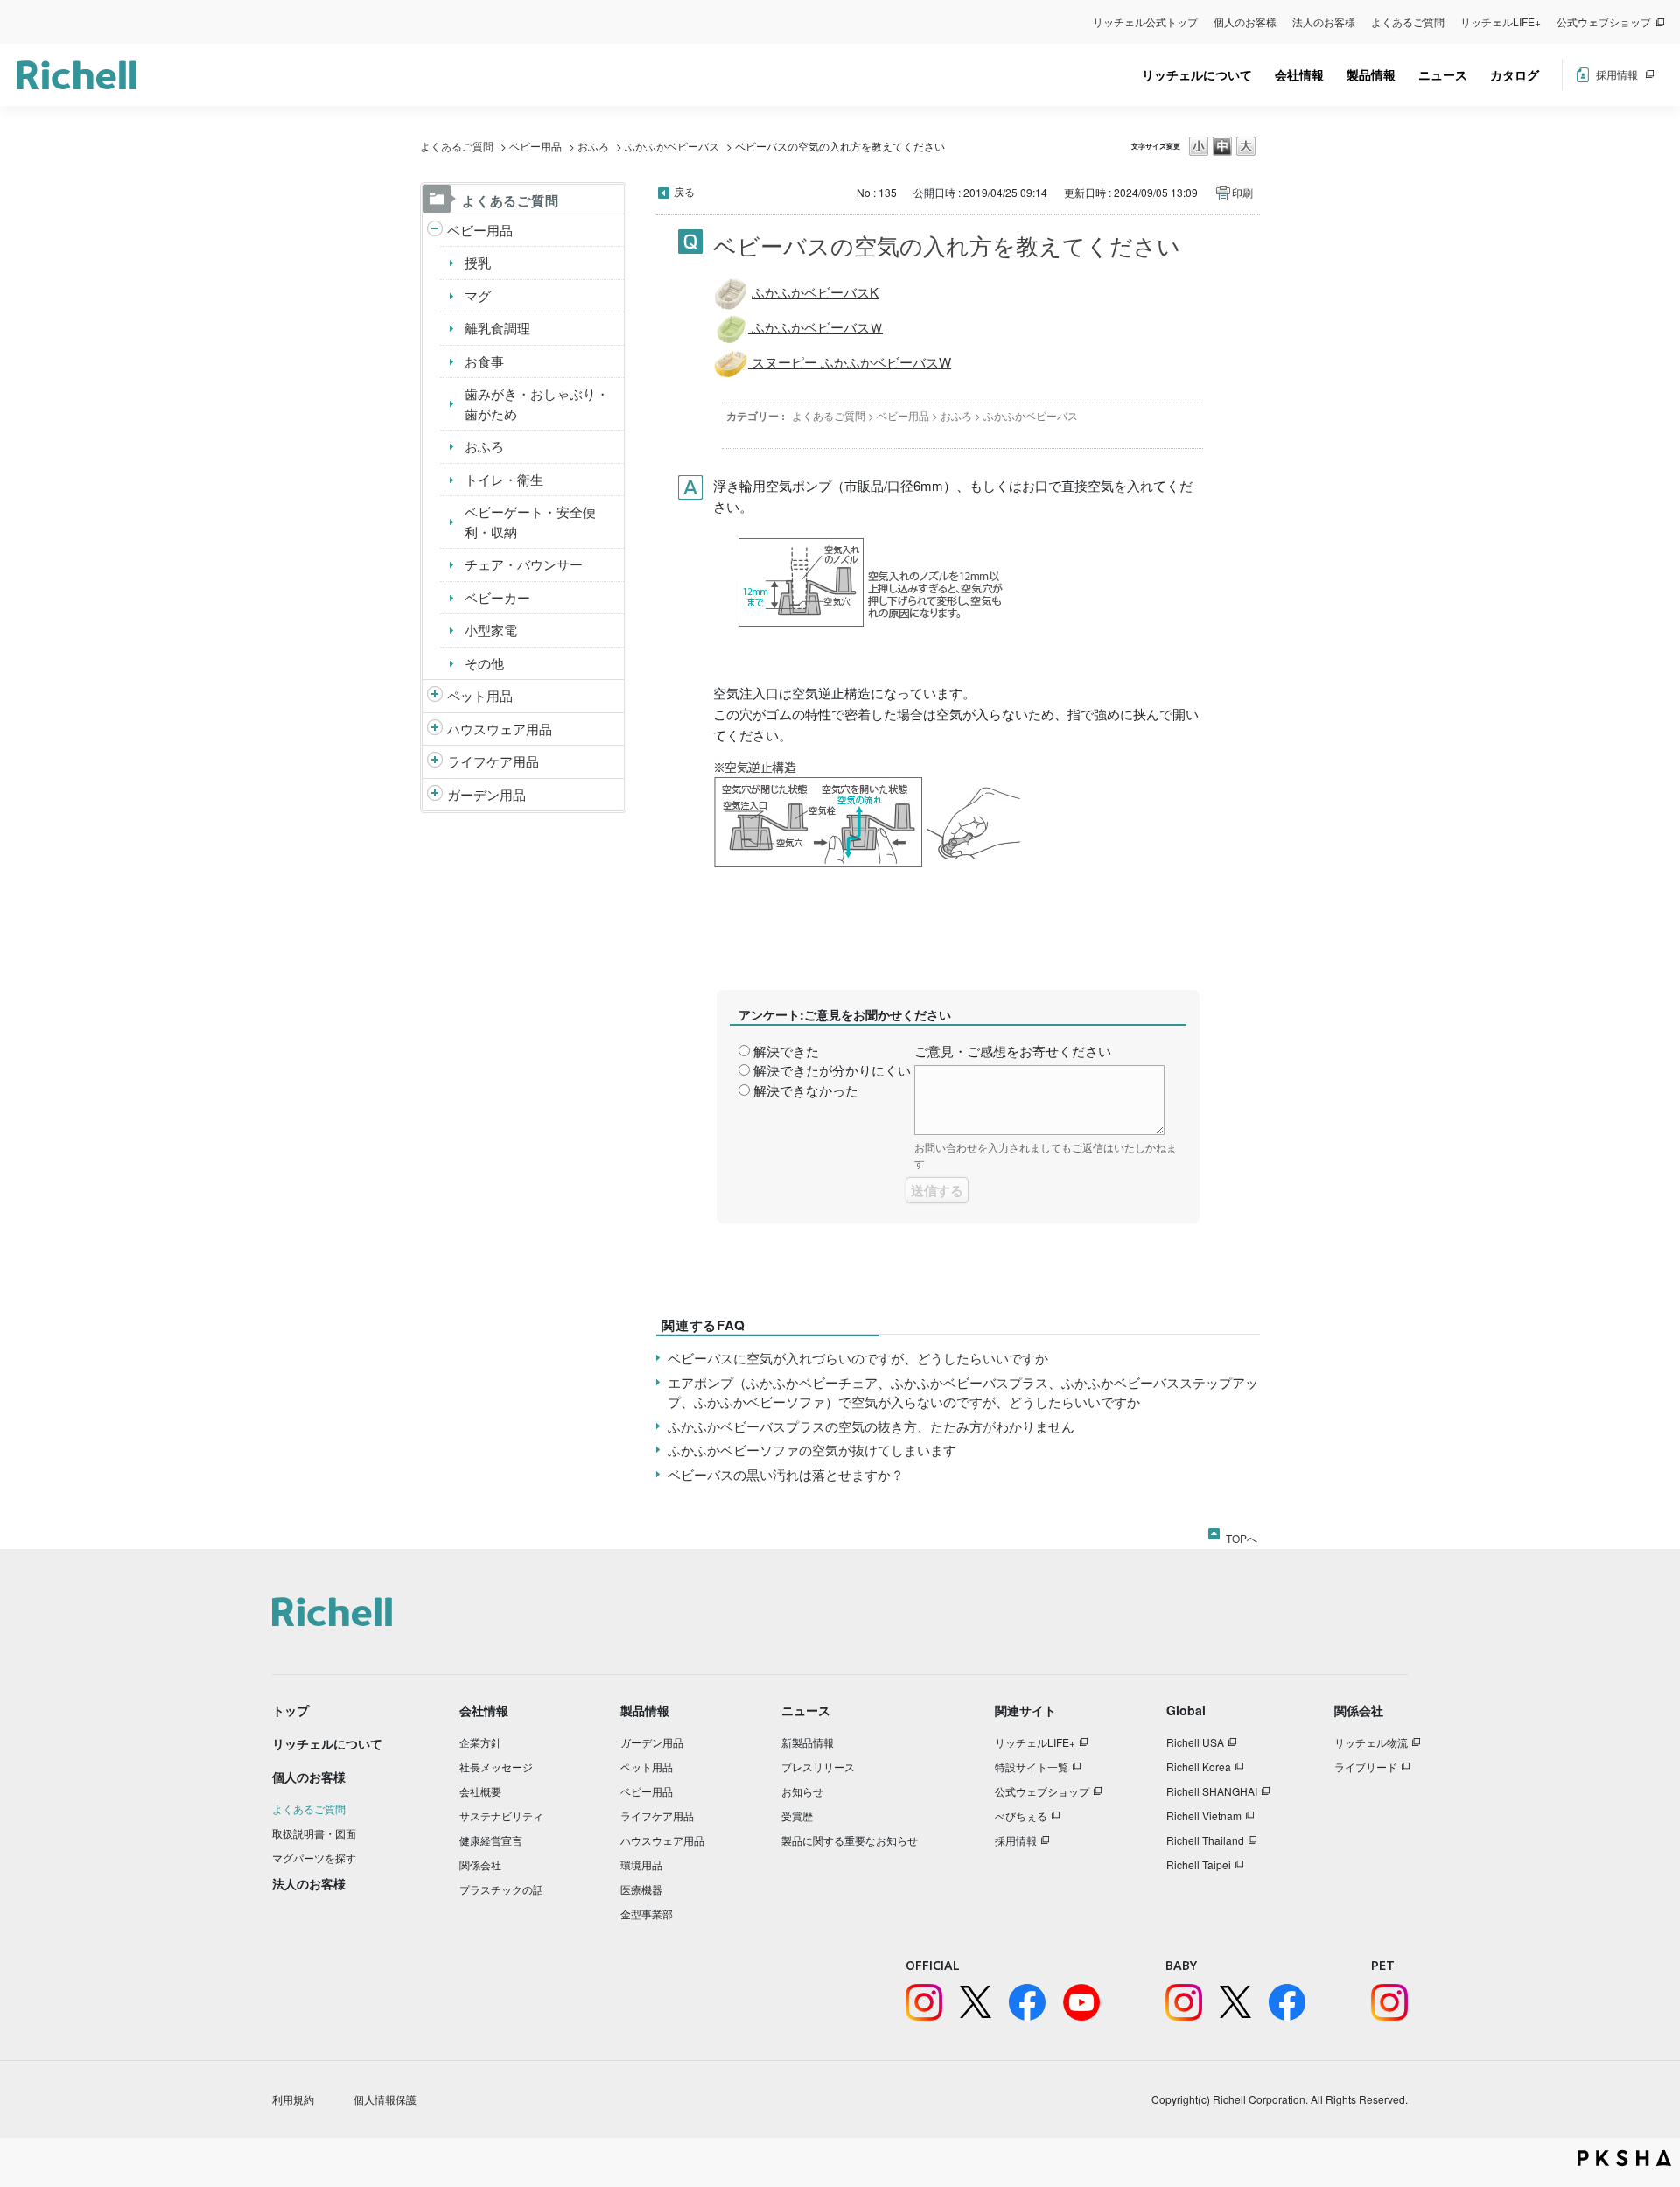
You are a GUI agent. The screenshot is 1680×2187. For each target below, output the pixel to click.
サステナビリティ (501, 1815)
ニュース (1443, 74)
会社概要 (480, 1791)
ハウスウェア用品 (500, 729)
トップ (290, 1710)
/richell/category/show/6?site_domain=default (435, 762)
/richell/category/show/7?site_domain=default (435, 729)
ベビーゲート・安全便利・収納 (530, 522)
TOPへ (1242, 1535)
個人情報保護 (385, 2099)
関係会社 (480, 1865)
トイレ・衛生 (504, 479)
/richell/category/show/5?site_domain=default (435, 231)
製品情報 (1371, 74)
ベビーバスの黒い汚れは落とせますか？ (786, 1474)
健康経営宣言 (491, 1840)
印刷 (1242, 192)
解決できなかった (806, 1090)
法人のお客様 (1324, 21)
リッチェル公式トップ (1145, 21)
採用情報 (1617, 74)
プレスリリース (818, 1766)
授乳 (478, 262)
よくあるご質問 (1408, 21)
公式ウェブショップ (1604, 21)
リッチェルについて (1197, 74)
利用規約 (293, 2099)
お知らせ (802, 1791)
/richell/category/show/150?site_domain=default (435, 795)
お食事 (484, 361)
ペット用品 (480, 695)
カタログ (1515, 74)
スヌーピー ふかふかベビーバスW (850, 362)
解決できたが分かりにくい (832, 1070)
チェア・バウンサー (524, 564)
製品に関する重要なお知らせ (850, 1840)
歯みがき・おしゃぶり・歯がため (537, 403)
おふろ (593, 146)
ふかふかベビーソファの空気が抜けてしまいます (812, 1450)
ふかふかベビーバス (672, 146)
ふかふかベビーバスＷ (815, 327)
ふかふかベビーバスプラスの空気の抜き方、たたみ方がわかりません (871, 1426)
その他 (484, 663)
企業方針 (480, 1742)
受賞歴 (797, 1815)
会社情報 (1299, 74)
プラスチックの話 (501, 1889)
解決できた (786, 1051)
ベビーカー (497, 597)
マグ (478, 295)
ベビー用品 (535, 146)
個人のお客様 (1245, 21)
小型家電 (491, 630)
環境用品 (641, 1865)
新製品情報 (808, 1742)
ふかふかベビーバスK (815, 292)
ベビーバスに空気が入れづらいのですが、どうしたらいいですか (858, 1358)
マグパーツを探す (314, 1858)
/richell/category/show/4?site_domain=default (435, 696)
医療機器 (641, 1889)
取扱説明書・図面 (314, 1833)
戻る (684, 191)
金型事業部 (647, 1914)
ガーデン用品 (486, 794)
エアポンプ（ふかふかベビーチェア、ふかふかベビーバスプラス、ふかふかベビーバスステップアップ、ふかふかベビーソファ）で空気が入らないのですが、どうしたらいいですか (963, 1392)
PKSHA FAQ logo (1624, 2158)
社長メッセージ (496, 1766)
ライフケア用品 (493, 761)
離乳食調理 (497, 328)
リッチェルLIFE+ (1501, 21)
